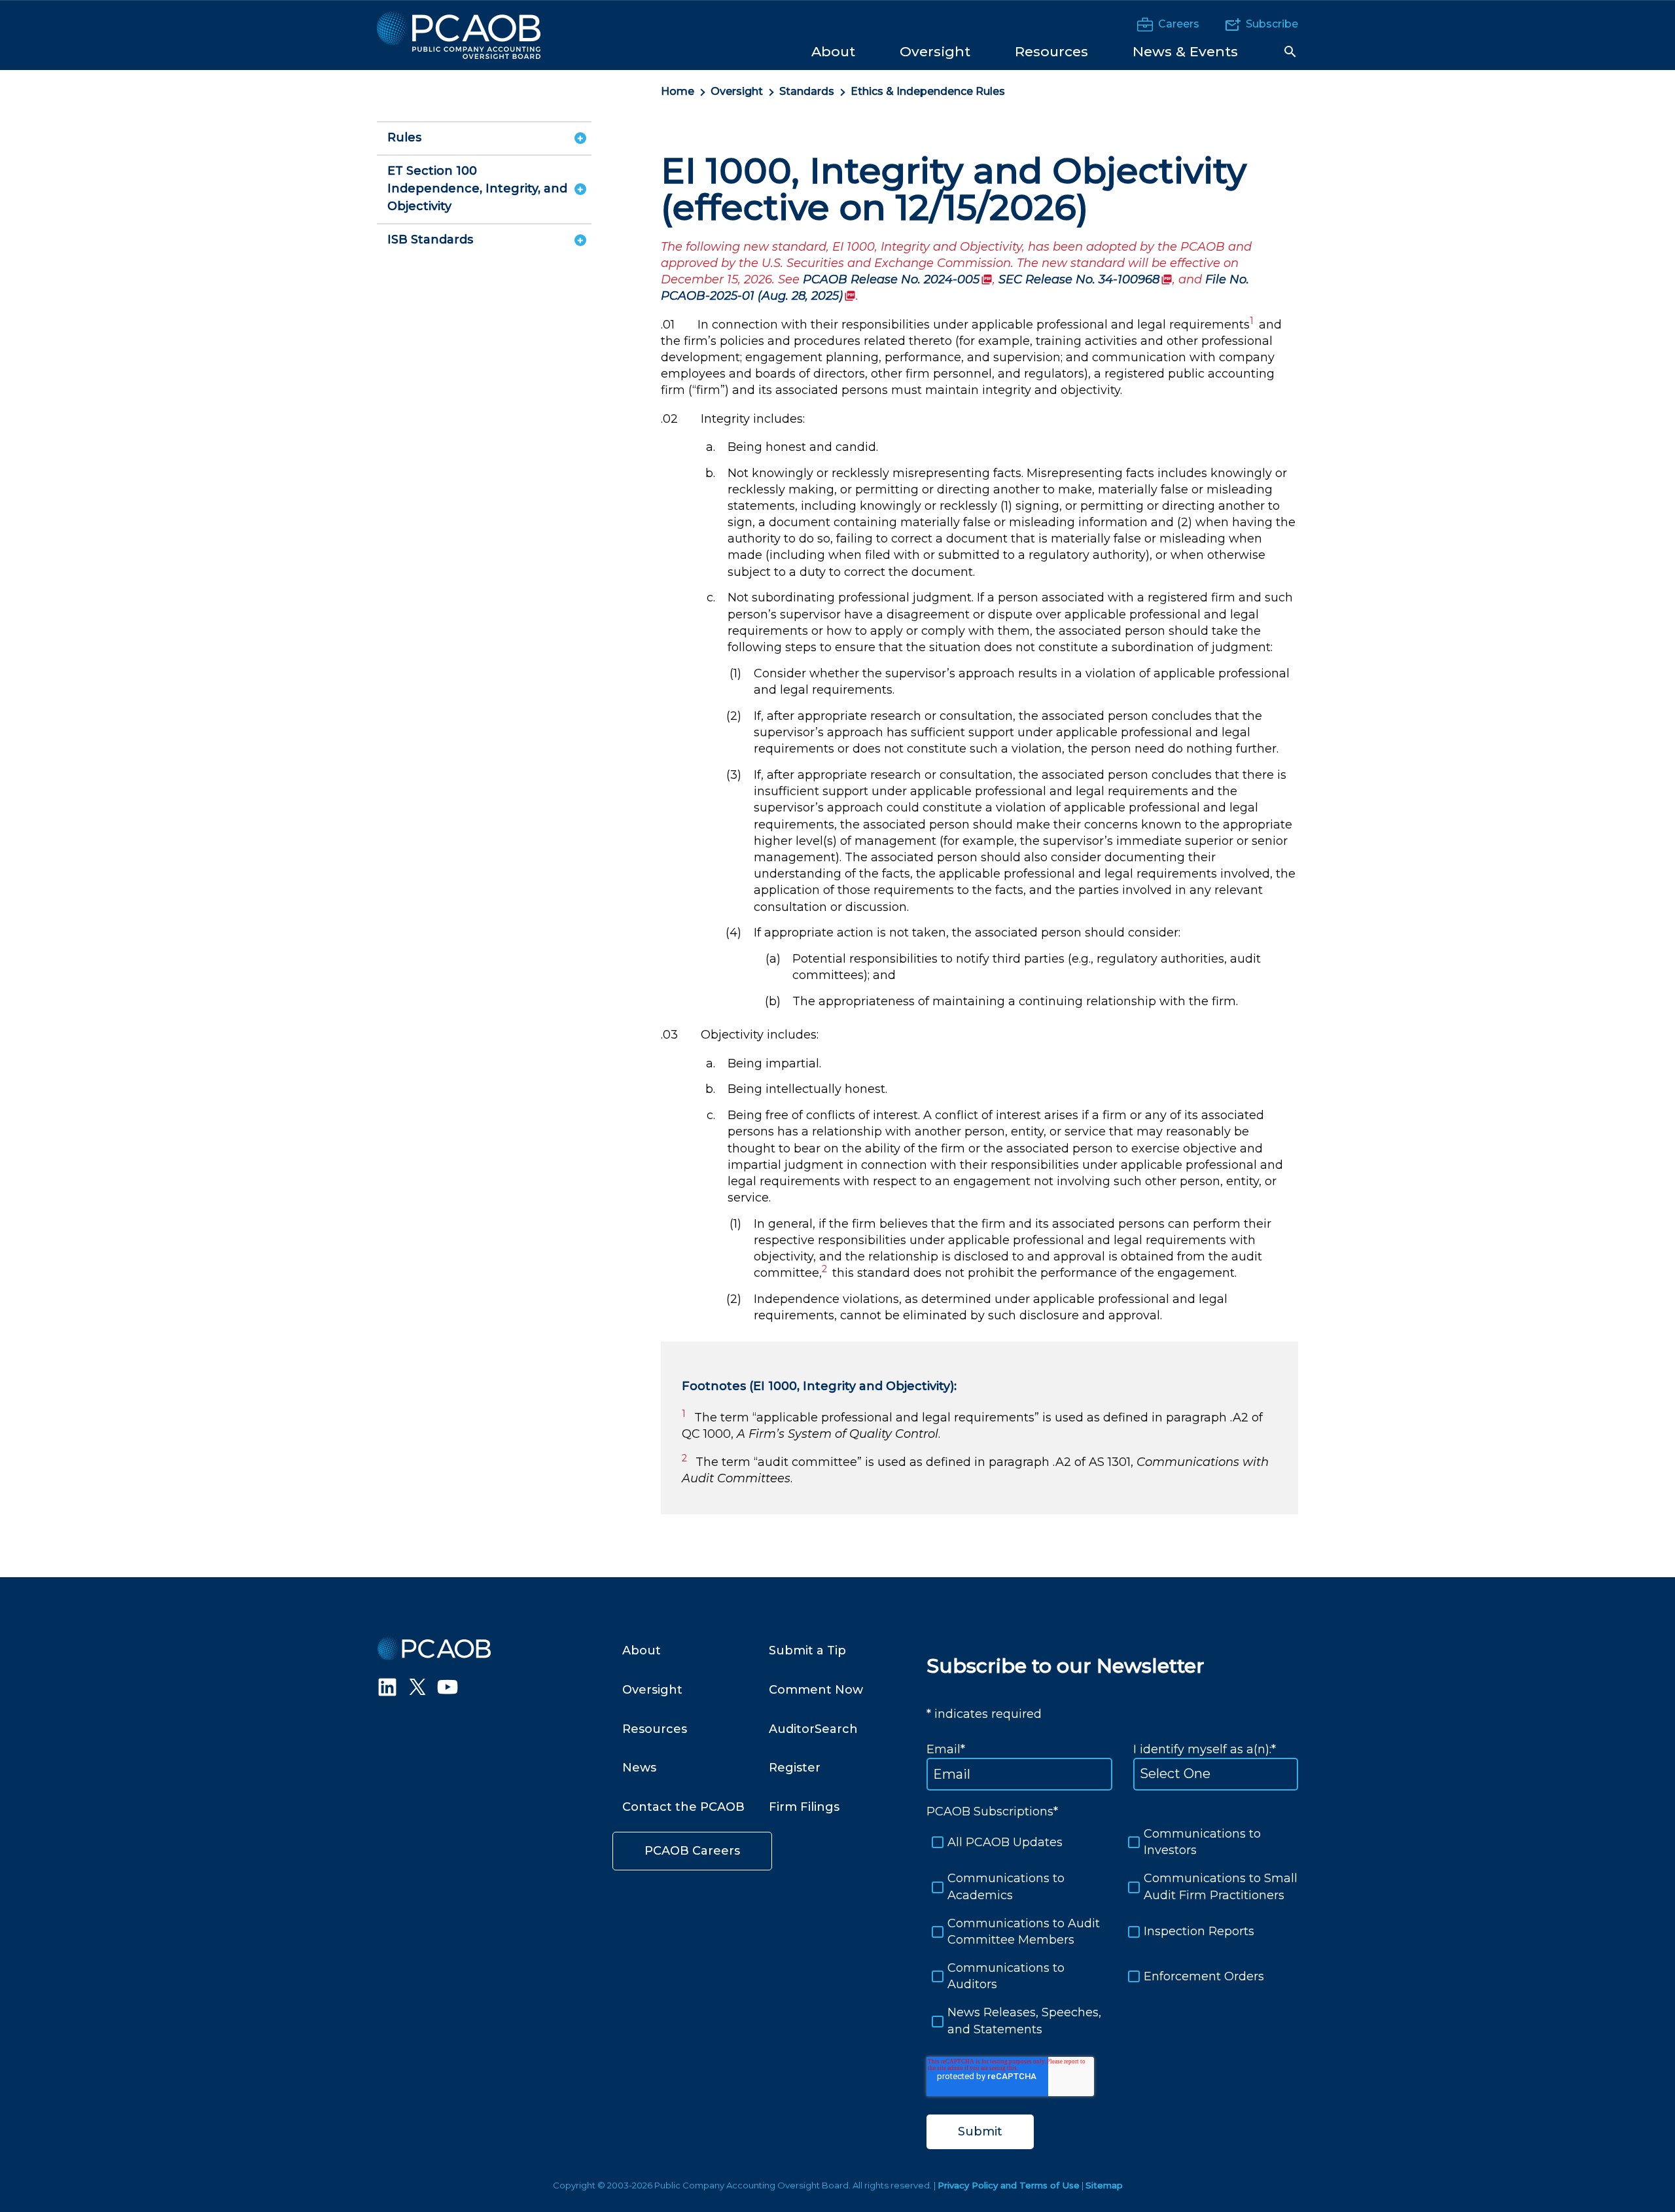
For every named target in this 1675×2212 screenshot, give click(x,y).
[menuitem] (833, 51)
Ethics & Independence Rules (929, 91)
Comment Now (816, 1690)
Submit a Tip (807, 1650)
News (639, 1768)
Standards (807, 91)
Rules (404, 137)
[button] (1290, 52)
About (642, 1650)
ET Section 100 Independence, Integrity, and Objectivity (477, 188)
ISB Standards (430, 240)
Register (795, 1768)
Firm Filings (804, 1807)
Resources (655, 1729)
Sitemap (1104, 2185)
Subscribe (1272, 24)
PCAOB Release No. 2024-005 (898, 279)
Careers (1179, 24)
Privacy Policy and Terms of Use (1009, 2185)
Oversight (737, 91)
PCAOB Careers (692, 1851)
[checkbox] (1112, 1932)
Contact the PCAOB (683, 1807)
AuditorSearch (813, 1729)
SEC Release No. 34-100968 (1085, 279)
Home (678, 91)
